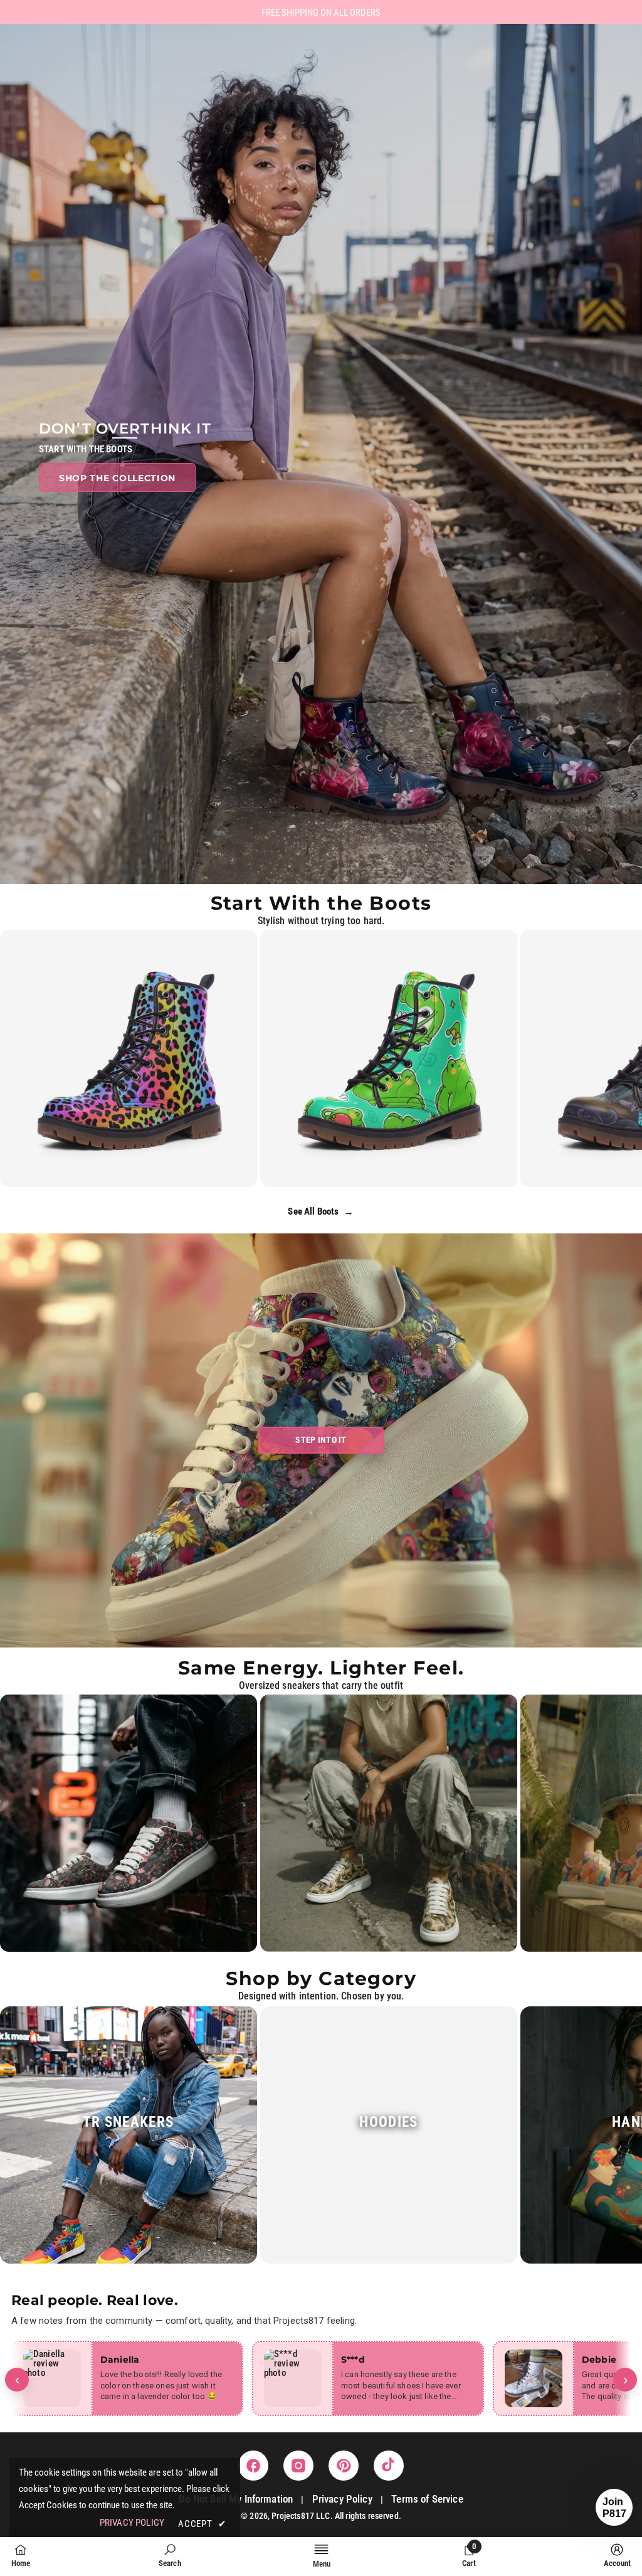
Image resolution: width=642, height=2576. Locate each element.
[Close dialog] (399, 1155)
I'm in (321, 1364)
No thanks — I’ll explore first (321, 1404)
